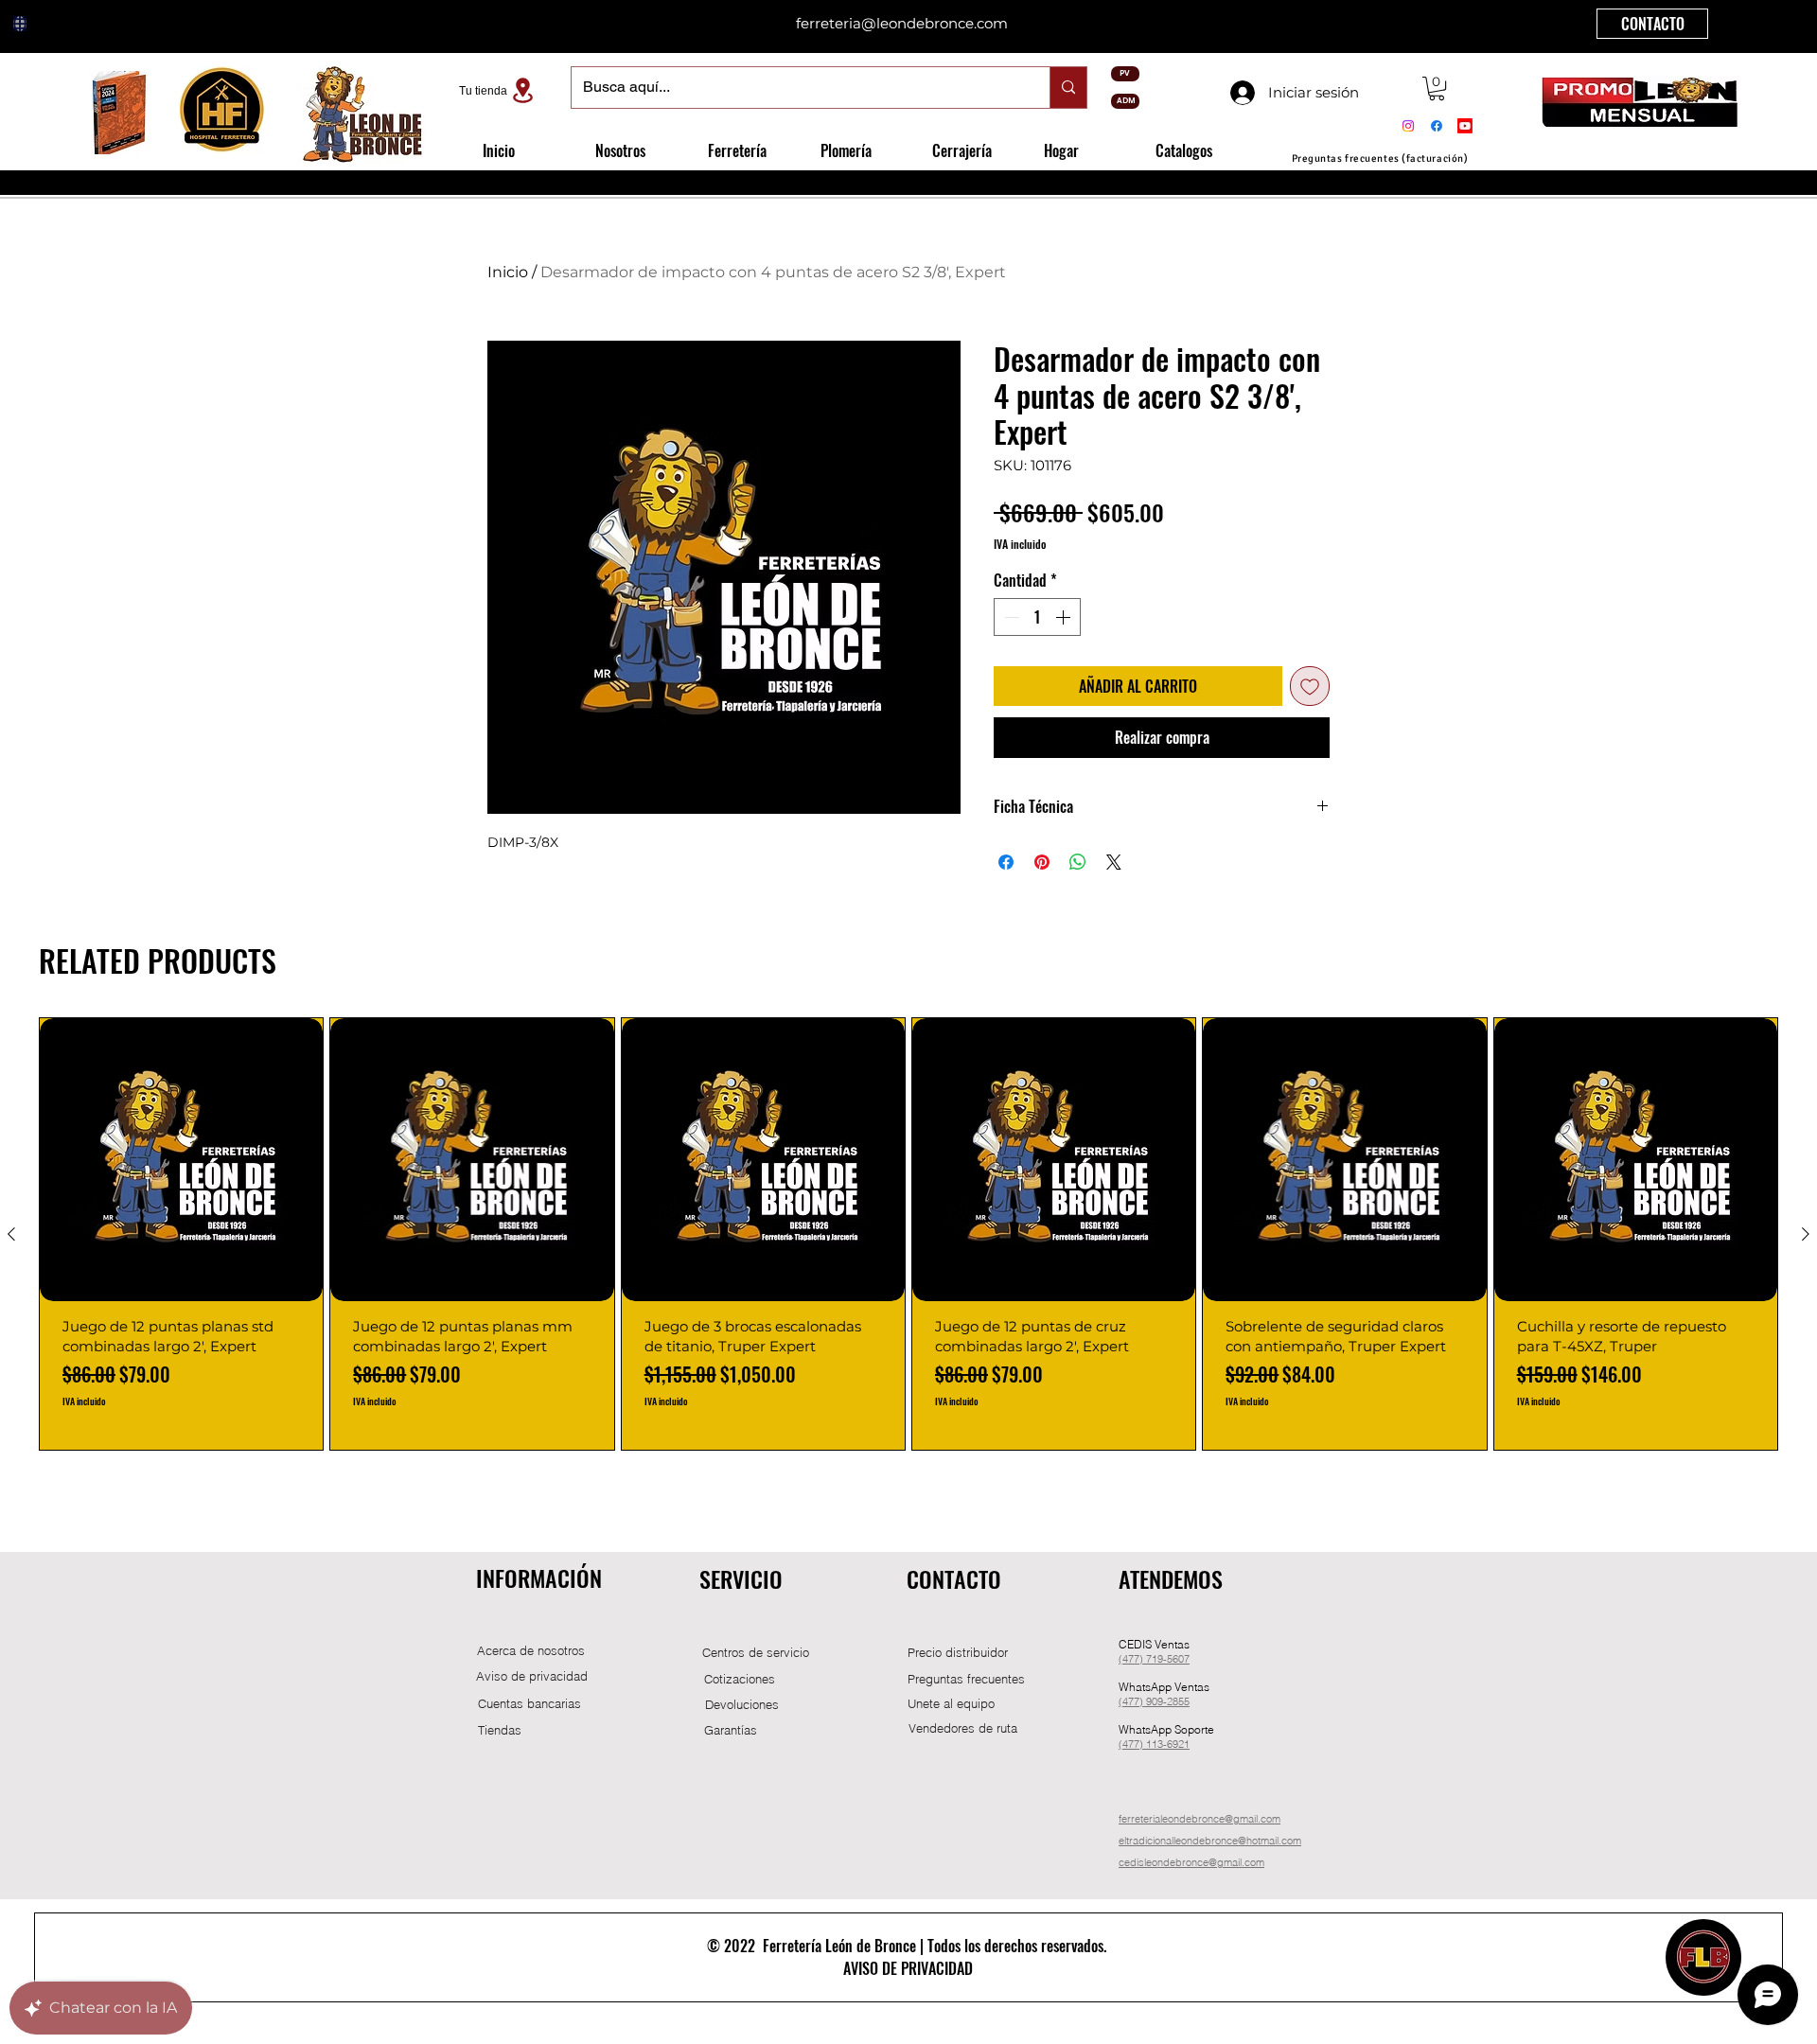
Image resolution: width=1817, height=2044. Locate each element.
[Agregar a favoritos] (1310, 686)
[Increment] (1065, 617)
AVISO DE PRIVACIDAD (908, 1968)
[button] (1437, 88)
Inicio (508, 272)
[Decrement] (1010, 617)
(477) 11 (1138, 1744)
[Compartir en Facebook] (1006, 862)
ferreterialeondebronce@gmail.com (1200, 1819)
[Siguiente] (1806, 1234)
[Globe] (20, 24)
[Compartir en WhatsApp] (1078, 862)
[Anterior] (11, 1234)
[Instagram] (1408, 126)
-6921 (1176, 1744)
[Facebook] (1437, 126)
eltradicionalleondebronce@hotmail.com (1210, 1841)
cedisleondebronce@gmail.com (1191, 1862)
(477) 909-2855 (1154, 1701)
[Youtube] (1465, 126)
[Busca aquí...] (1068, 88)
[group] (908, 1234)
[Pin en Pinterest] (1042, 862)
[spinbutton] (1037, 617)
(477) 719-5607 (1154, 1659)
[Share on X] (1114, 862)
